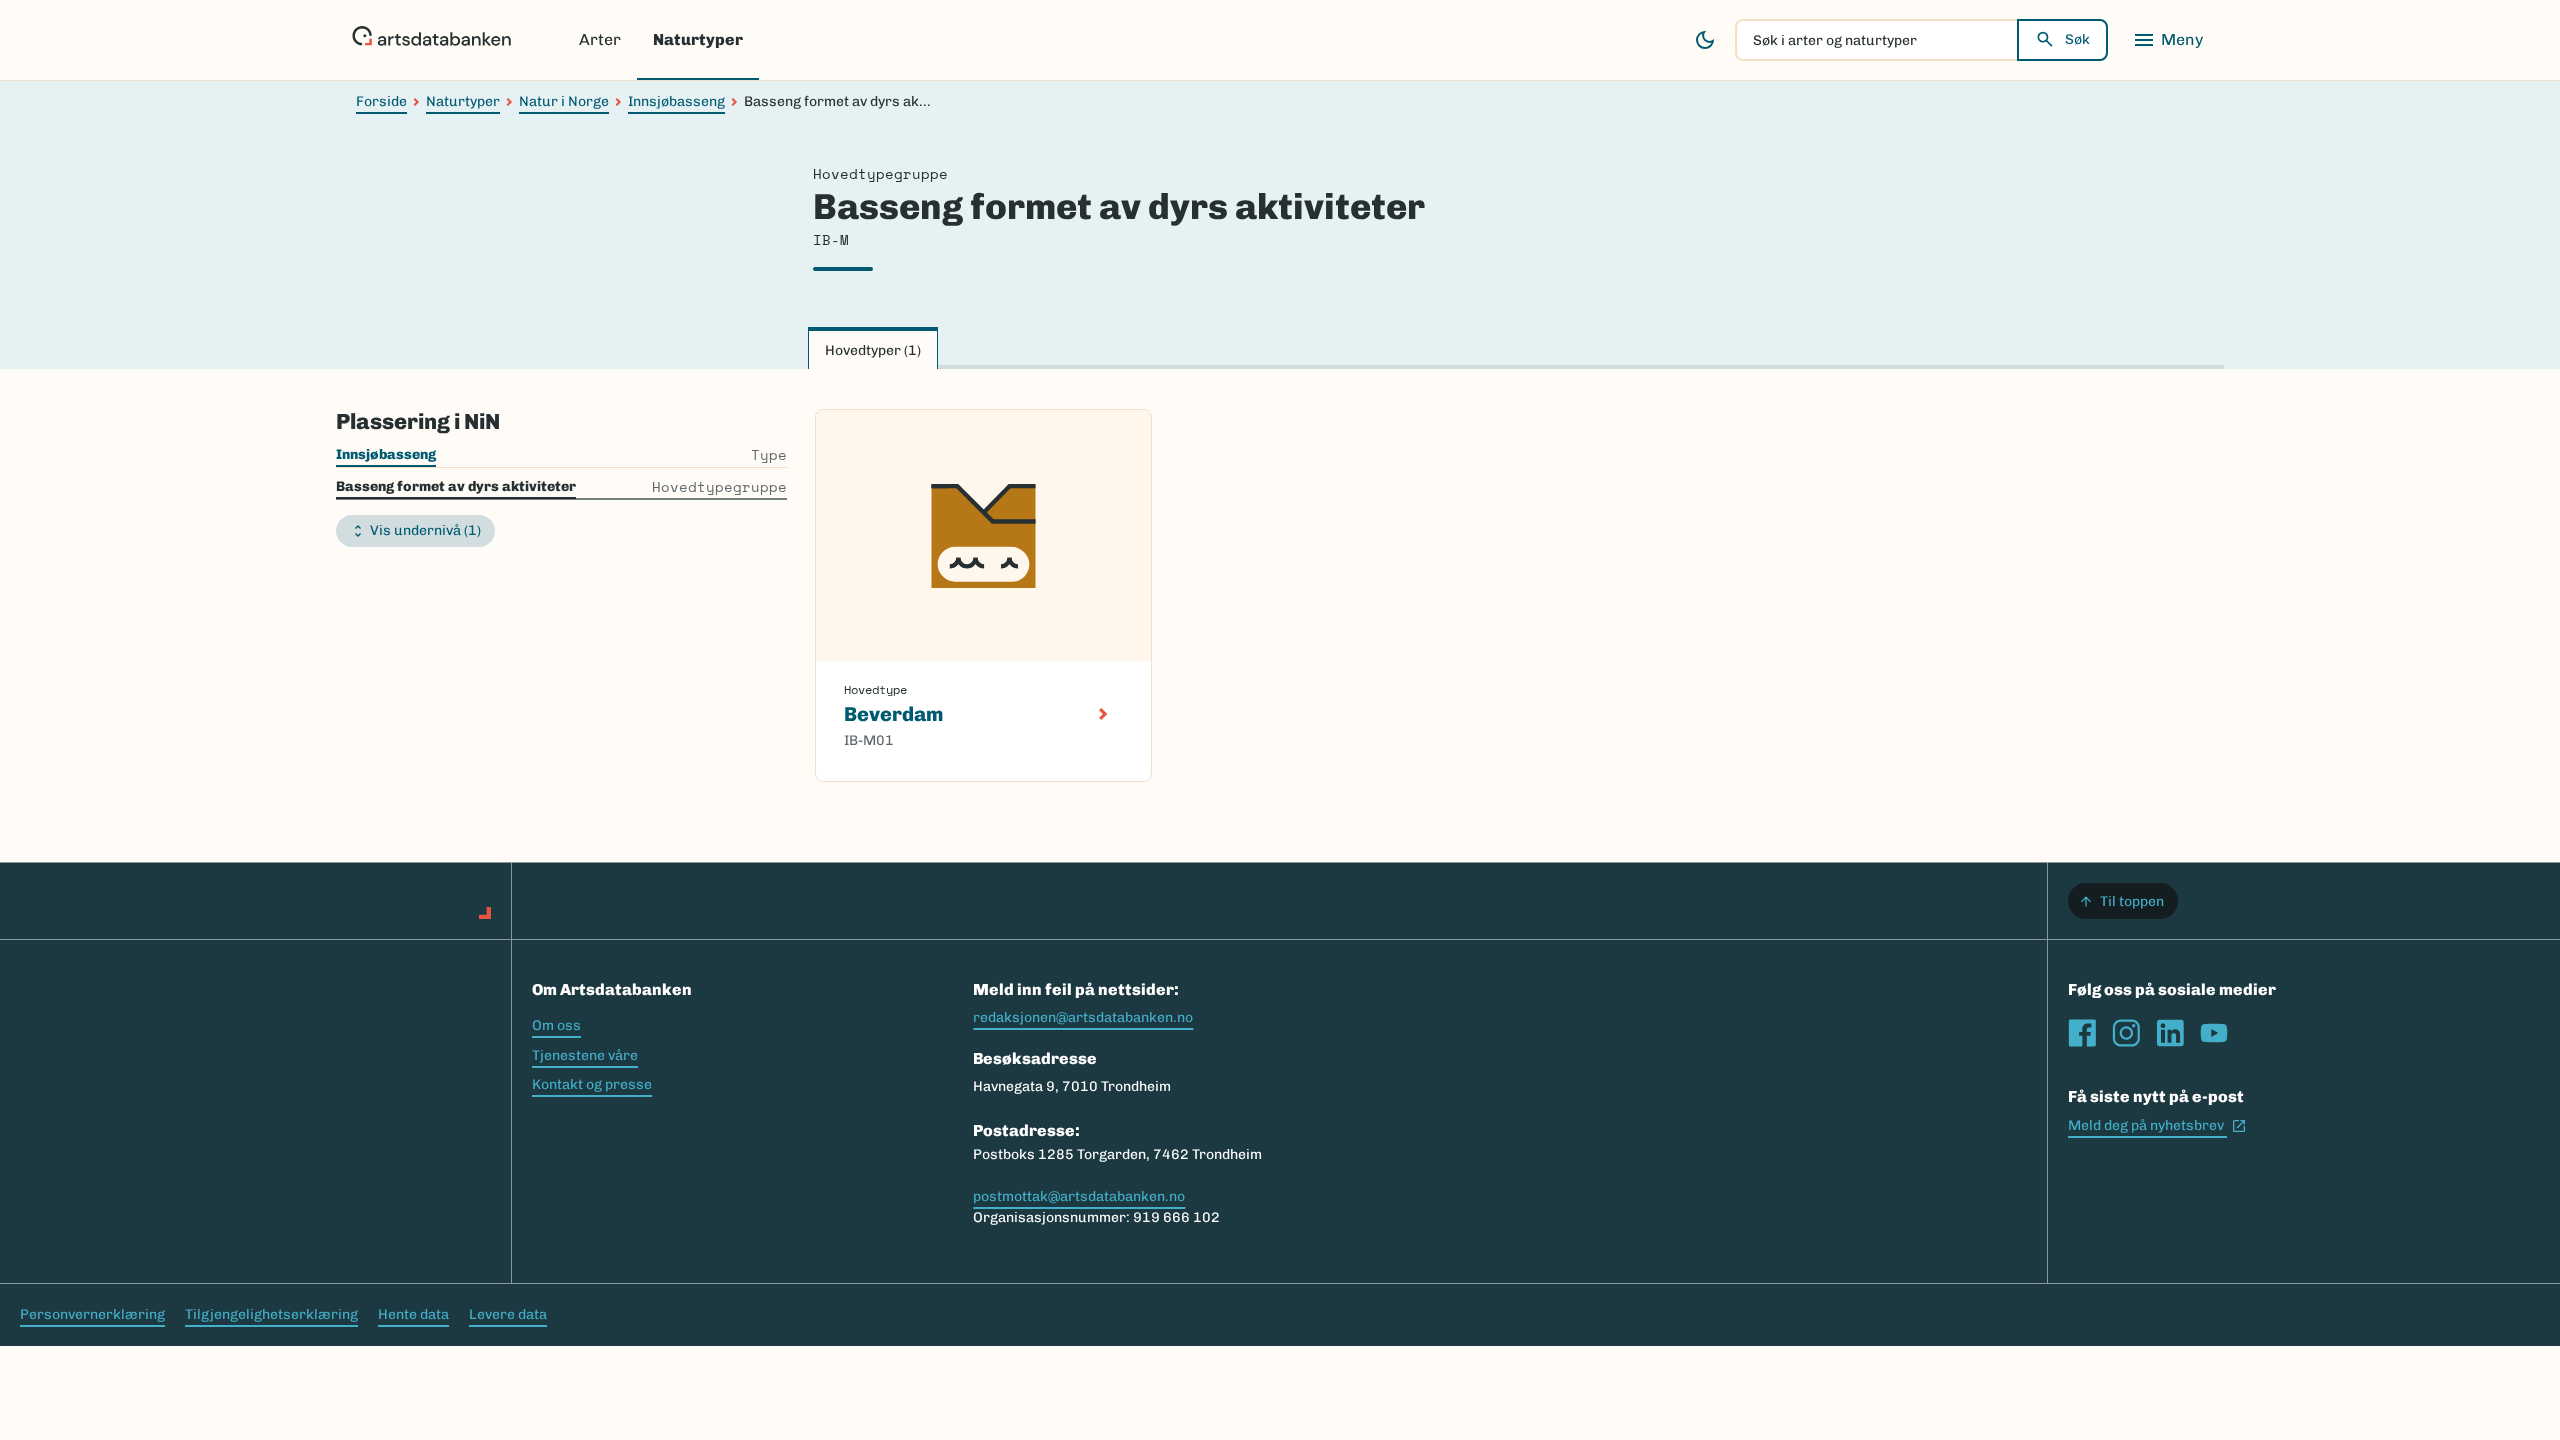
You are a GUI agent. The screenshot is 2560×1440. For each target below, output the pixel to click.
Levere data (508, 1314)
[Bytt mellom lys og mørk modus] (1705, 40)
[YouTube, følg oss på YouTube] (2214, 1033)
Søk (2077, 39)
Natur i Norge (564, 101)
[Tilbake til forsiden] (431, 40)
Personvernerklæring (92, 1314)
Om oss (556, 1025)
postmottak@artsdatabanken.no (1079, 1196)
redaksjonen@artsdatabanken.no (1083, 1017)
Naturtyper (698, 39)
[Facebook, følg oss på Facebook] (2082, 1033)
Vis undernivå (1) (425, 530)
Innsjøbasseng (676, 101)
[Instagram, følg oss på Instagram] (2126, 1033)
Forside (381, 101)
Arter (600, 39)
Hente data (413, 1314)
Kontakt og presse (592, 1084)
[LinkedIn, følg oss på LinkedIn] (2170, 1033)
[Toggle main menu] (2168, 40)
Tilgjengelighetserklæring (271, 1314)
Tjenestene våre (585, 1055)
